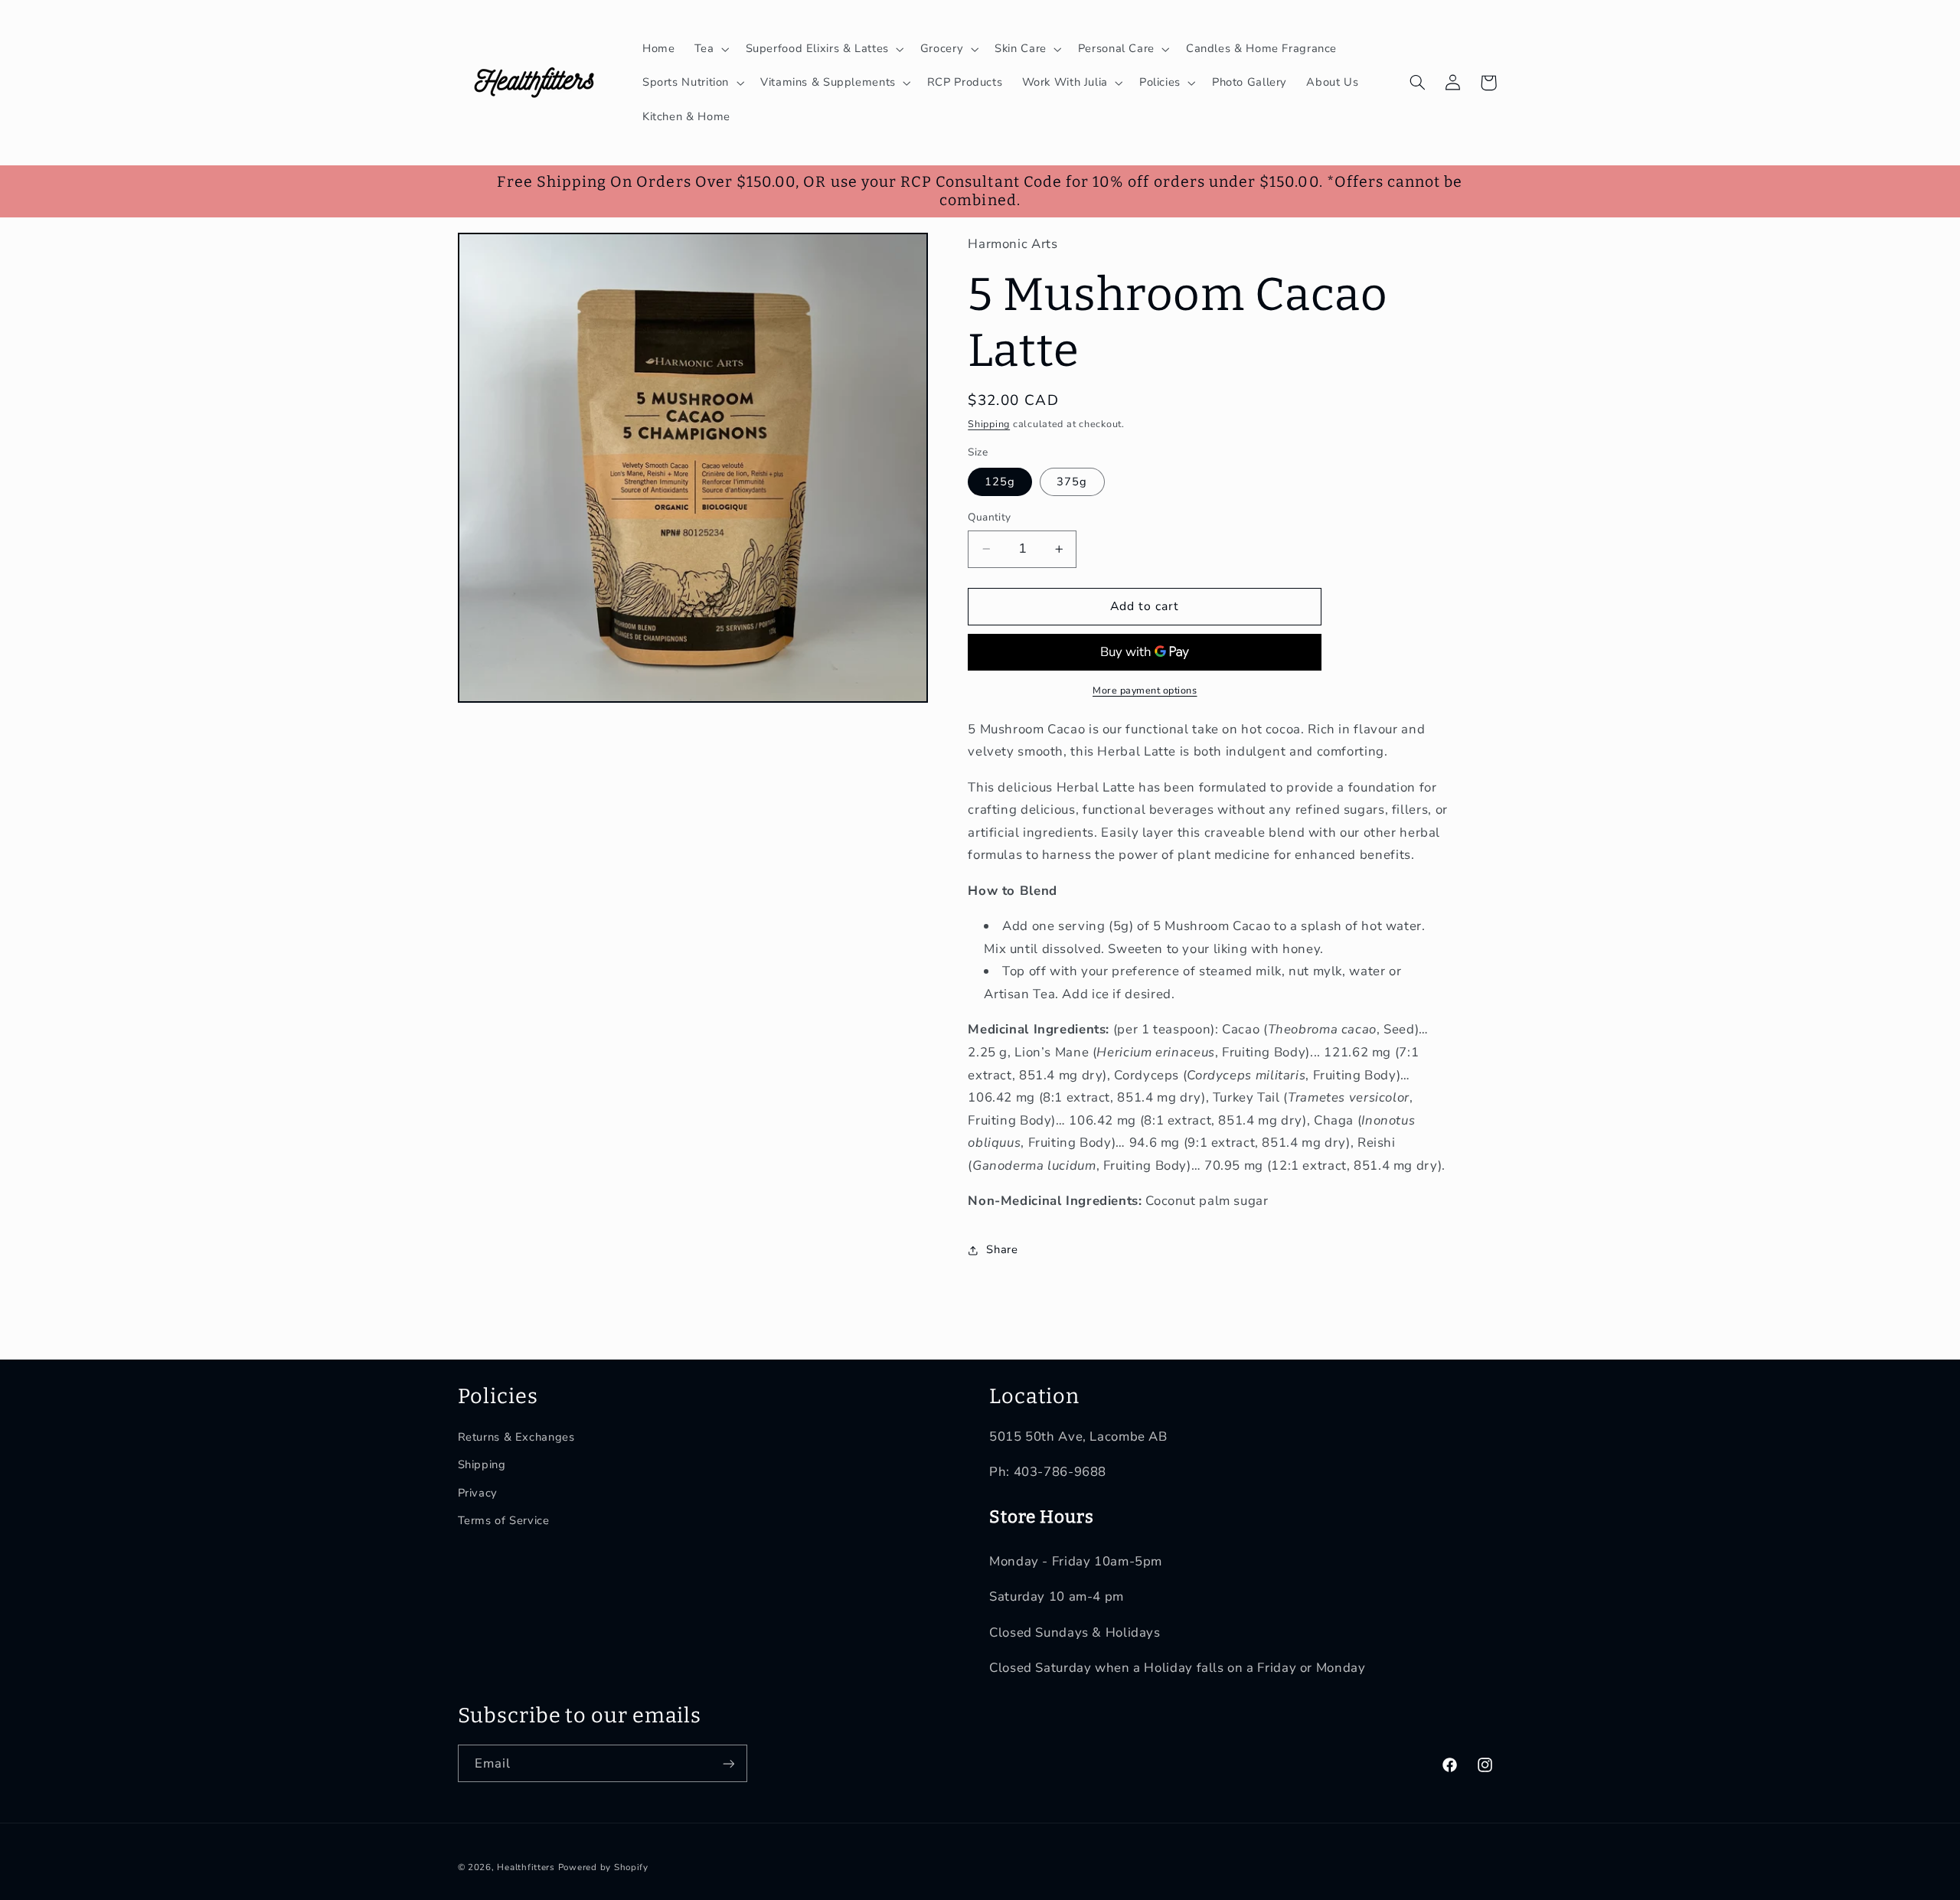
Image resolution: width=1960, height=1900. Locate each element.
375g (1072, 482)
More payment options (1145, 690)
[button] (710, 49)
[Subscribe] (728, 1763)
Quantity (989, 517)
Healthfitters (526, 1867)
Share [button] (1002, 1250)
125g (1000, 482)
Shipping (989, 424)
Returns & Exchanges (516, 1437)
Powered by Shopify (603, 1867)
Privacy (478, 1493)
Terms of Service (504, 1520)
